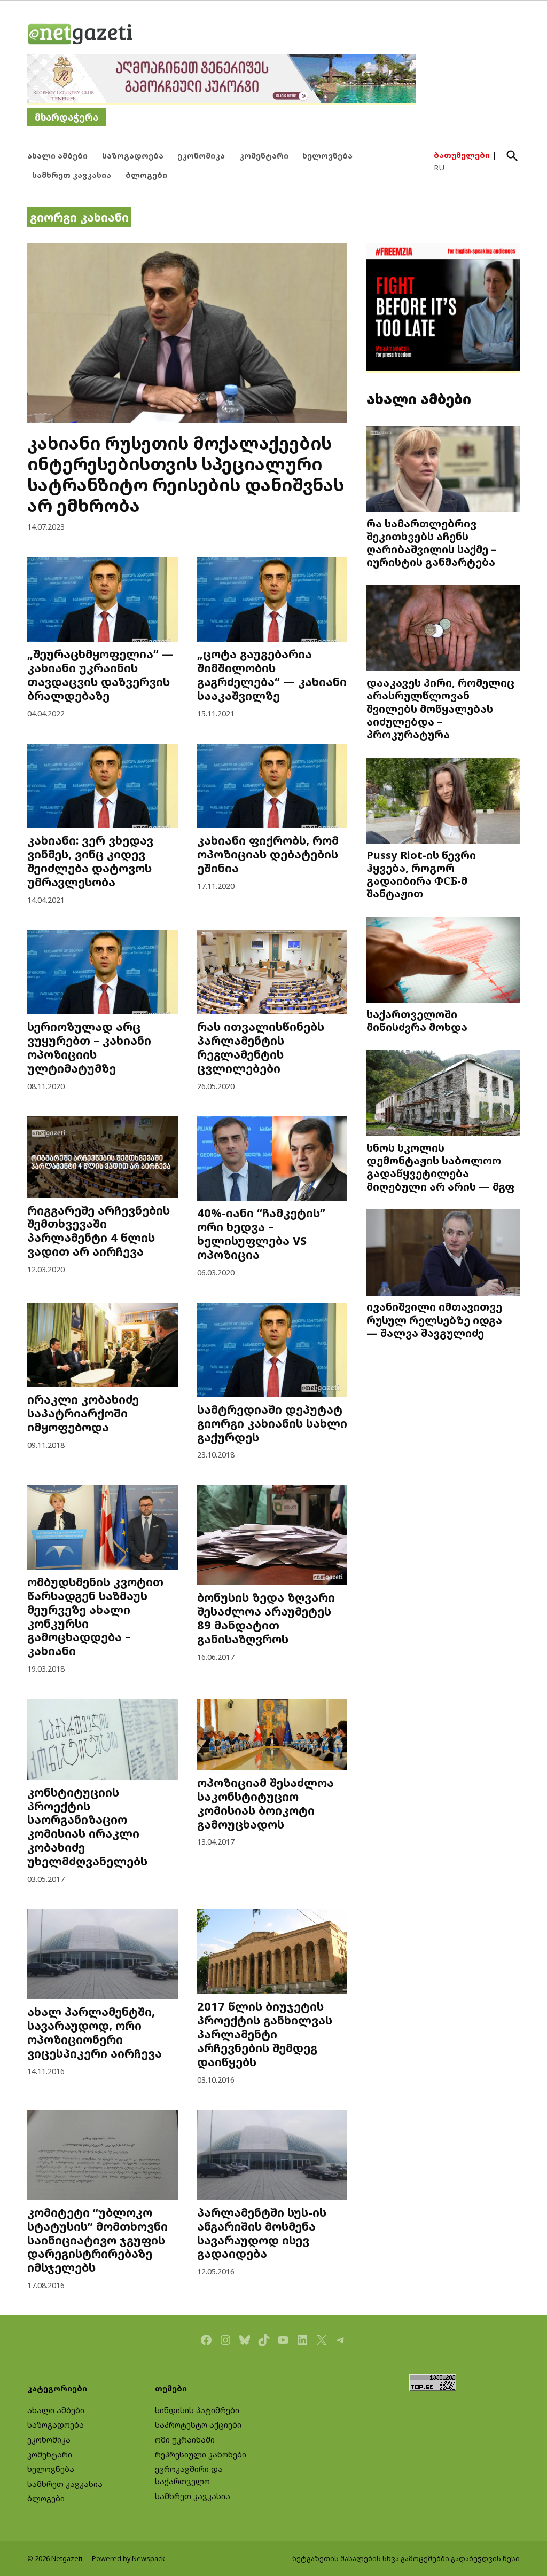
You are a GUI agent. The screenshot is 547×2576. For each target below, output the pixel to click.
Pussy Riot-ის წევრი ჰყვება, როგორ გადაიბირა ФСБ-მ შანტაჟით (421, 874)
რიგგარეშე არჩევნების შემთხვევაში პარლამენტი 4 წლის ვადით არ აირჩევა (99, 1231)
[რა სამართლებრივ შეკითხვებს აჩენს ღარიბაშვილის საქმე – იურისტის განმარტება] (443, 470)
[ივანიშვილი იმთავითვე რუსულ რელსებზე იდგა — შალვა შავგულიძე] (443, 1254)
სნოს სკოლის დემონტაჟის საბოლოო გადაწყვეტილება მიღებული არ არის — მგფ (440, 1167)
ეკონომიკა (201, 156)
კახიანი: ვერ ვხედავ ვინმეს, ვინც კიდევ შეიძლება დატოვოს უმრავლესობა (90, 861)
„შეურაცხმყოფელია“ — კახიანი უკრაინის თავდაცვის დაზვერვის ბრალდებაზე (100, 675)
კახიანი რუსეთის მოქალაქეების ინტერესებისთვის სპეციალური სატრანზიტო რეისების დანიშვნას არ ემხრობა (186, 474)
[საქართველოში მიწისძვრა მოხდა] (443, 961)
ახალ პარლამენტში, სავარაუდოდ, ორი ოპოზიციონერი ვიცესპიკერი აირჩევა (95, 2032)
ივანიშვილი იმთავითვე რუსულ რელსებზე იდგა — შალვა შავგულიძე (434, 1319)
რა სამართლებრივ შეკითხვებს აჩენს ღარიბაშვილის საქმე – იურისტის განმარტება (432, 543)
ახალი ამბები (57, 156)
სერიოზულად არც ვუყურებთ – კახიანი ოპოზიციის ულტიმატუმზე (89, 1047)
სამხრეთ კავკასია (72, 175)
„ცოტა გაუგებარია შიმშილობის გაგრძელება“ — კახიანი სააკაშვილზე (272, 675)
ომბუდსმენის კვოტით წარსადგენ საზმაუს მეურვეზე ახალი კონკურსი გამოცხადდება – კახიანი (95, 1616)
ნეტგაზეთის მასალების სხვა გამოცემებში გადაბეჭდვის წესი (406, 2559)
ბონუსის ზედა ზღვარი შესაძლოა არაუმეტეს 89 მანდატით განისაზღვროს (266, 1618)
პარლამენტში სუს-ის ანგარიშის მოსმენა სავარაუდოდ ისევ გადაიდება (262, 2233)
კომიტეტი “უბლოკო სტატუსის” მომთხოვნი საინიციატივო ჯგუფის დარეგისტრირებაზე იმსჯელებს (97, 2240)
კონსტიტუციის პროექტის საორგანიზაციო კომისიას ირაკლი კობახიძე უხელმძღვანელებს (87, 1827)
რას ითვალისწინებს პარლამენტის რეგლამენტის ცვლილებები (261, 1047)
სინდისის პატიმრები (197, 2410)
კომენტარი (264, 156)
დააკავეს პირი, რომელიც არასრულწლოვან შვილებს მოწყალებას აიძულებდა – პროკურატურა (440, 708)
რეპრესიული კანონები (201, 2455)
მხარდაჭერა (67, 117)
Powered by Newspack (128, 2559)
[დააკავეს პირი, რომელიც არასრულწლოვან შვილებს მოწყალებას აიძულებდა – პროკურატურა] (443, 629)
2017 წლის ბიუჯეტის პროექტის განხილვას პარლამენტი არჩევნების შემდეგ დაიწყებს (265, 2034)
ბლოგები (146, 175)
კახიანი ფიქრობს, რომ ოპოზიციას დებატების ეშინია (268, 854)
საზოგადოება (133, 156)
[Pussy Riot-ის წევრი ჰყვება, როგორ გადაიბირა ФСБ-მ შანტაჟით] (443, 801)
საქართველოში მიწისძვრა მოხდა (417, 1020)
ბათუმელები (462, 155)
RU (439, 167)
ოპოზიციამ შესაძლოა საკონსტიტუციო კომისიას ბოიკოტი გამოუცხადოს (265, 1803)
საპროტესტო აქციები (198, 2425)
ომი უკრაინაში (185, 2440)
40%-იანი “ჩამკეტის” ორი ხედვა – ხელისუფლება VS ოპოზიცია (261, 1234)
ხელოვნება (327, 156)
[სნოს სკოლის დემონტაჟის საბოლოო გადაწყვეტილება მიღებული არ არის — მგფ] (443, 1094)
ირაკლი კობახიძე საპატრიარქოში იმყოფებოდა (83, 1413)
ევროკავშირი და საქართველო (189, 2475)
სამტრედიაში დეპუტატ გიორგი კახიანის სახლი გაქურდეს (272, 1423)
